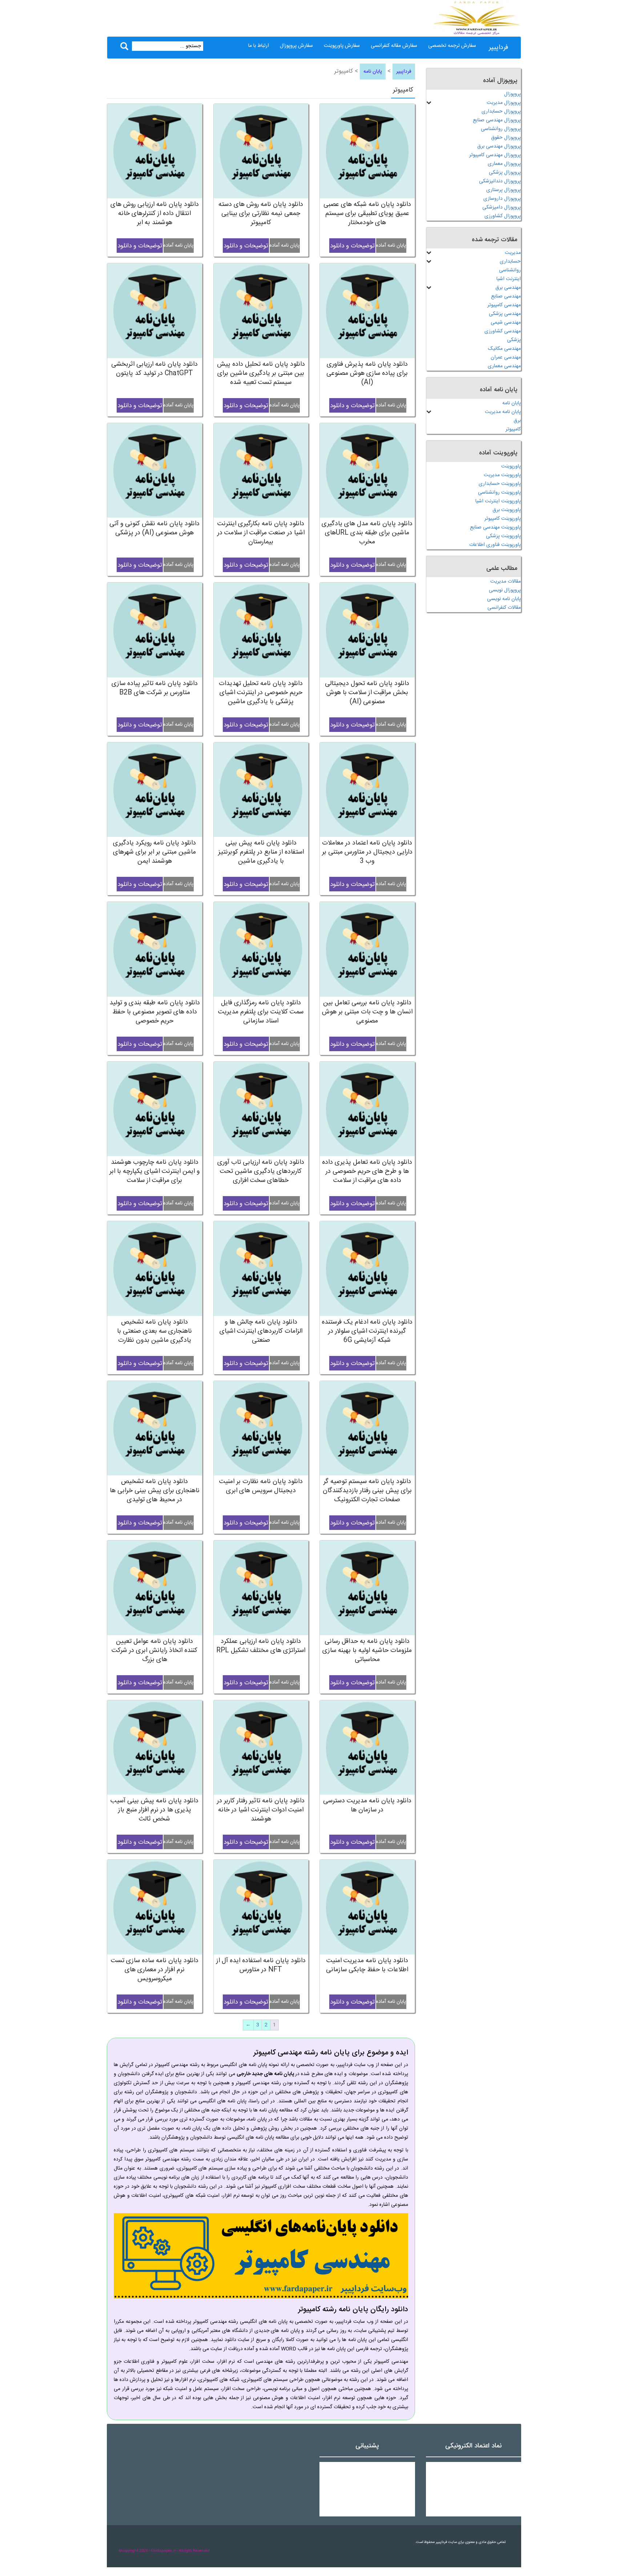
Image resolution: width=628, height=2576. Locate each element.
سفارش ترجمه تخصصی (452, 46)
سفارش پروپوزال (296, 46)
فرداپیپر (498, 48)
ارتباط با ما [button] (259, 46)
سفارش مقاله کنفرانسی (394, 46)
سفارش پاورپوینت (342, 46)
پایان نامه (373, 72)
